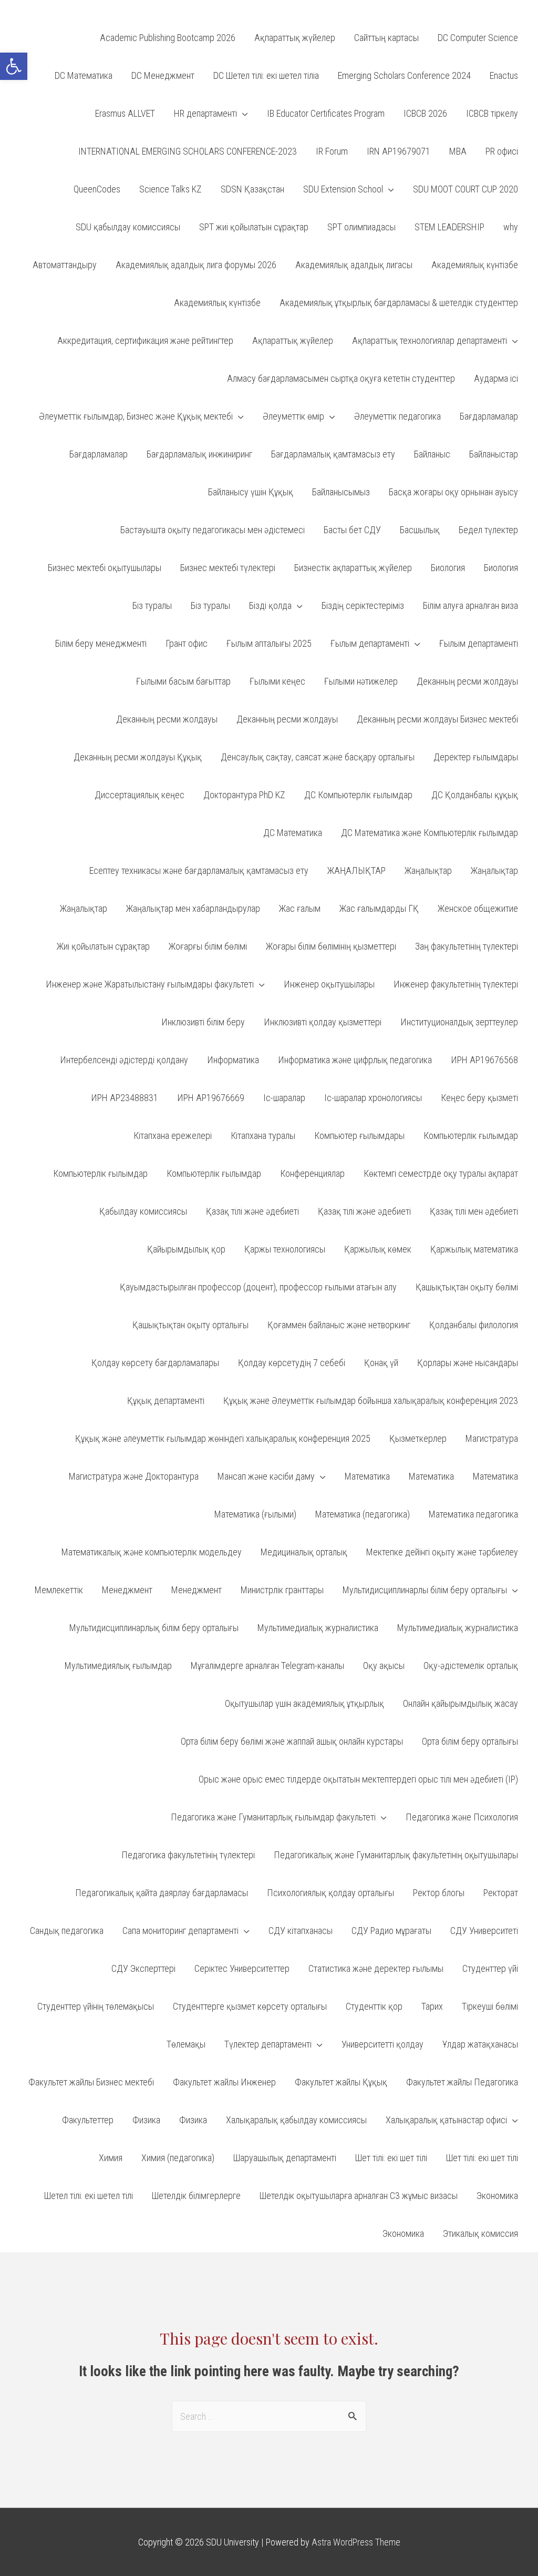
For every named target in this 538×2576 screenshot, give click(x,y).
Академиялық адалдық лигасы (354, 265)
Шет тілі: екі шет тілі (391, 2158)
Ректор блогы (439, 1893)
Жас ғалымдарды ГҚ (379, 908)
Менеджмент (127, 1590)
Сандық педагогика (67, 1931)
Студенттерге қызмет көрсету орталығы (250, 2006)
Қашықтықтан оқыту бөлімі (467, 1287)
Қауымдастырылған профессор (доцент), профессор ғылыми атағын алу (258, 1287)
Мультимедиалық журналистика (318, 1628)
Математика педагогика (473, 1514)
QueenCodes (97, 189)
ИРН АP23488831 (125, 1098)
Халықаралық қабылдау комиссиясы (296, 2120)
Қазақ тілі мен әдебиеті (474, 1211)
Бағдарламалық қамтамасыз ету (333, 454)
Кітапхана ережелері (173, 1136)
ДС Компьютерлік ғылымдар (358, 795)
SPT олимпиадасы (361, 227)
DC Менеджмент (163, 75)
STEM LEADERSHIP (449, 227)
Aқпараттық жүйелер (295, 38)
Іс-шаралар (284, 1098)
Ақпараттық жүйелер (293, 340)
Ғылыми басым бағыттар (183, 681)
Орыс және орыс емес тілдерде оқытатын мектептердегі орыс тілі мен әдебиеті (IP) (358, 1779)
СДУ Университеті (484, 1931)
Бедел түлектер (488, 530)
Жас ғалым (300, 908)
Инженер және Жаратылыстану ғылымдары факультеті (150, 984)
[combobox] (269, 2416)
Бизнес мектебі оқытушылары (105, 568)
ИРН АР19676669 (211, 1098)
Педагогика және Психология (462, 1817)
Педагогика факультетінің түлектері (188, 1855)
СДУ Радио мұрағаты (391, 1931)
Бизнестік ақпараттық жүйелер (353, 568)
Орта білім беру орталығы (470, 1741)
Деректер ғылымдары (476, 757)
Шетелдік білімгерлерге (196, 2196)
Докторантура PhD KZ (244, 795)
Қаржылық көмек (378, 1249)
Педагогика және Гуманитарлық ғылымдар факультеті (273, 1817)
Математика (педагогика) (363, 1514)
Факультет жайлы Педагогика (462, 2082)
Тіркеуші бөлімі (490, 2006)
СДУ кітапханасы (301, 1931)
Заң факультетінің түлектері (467, 946)
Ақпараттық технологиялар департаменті (430, 340)
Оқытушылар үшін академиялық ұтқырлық (304, 1703)
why (511, 227)
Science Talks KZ (170, 189)
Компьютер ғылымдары (359, 1136)
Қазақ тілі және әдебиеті (252, 1211)
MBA (458, 151)
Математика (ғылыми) (255, 1514)
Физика (146, 2120)
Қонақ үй (381, 1363)
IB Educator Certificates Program (326, 113)
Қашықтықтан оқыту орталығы (190, 1325)
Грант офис (187, 643)
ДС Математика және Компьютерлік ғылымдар (430, 833)
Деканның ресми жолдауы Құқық (138, 757)
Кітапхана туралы (263, 1136)
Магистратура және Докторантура (134, 1476)
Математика (367, 1476)
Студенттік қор (374, 2006)
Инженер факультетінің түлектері (456, 984)
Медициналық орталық (304, 1552)
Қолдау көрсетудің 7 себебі (292, 1363)
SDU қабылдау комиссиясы (128, 227)
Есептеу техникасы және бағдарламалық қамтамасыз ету (199, 870)
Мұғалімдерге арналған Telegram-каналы (267, 1666)
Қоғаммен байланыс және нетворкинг (339, 1325)
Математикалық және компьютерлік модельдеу (152, 1552)
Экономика (497, 2196)
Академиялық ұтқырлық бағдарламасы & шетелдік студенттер (399, 303)
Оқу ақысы (384, 1666)
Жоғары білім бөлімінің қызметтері (331, 946)
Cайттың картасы (386, 38)
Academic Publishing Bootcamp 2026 (168, 38)
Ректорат (501, 1893)
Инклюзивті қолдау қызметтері (323, 1022)
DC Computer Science (478, 38)
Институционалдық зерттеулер (459, 1022)
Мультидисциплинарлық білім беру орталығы (154, 1628)
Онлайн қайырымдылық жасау (461, 1703)
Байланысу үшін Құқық (251, 492)
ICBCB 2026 (425, 113)
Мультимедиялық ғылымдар (118, 1666)
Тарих (432, 2006)
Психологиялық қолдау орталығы (330, 1893)
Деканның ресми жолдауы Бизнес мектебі (437, 719)
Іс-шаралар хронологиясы (373, 1098)
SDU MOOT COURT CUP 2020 (465, 189)
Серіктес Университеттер (242, 1968)
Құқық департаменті (166, 1401)
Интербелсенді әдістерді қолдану (124, 1060)
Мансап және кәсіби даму (266, 1476)
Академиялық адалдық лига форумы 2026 (196, 265)
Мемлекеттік (59, 1590)
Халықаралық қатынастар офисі (446, 2120)
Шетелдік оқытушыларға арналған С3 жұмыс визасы (359, 2196)
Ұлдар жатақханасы (480, 2044)
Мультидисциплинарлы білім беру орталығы (425, 1590)
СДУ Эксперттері (143, 1968)
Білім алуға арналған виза (470, 605)
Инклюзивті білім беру (203, 1022)
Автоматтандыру (65, 265)
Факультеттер (88, 2120)
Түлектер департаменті (268, 2044)
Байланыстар (494, 454)
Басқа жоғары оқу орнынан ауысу (453, 492)
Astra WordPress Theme (356, 2542)
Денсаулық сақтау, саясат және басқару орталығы (318, 757)
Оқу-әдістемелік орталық (471, 1666)
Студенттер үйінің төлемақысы (96, 2006)
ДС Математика (293, 833)
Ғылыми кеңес (277, 681)
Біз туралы (152, 605)
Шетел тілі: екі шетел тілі (89, 2196)
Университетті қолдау (382, 2044)
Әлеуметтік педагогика (397, 416)
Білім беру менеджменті (101, 643)
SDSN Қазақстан (252, 189)
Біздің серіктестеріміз (363, 605)
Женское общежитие (478, 908)
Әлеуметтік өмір (293, 416)
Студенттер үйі (490, 1968)
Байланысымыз (341, 492)
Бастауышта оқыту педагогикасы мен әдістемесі (213, 530)
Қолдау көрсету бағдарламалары (155, 1363)
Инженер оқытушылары (329, 984)
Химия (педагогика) (178, 2158)
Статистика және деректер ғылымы (376, 1968)
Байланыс (432, 454)
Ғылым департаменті (370, 643)
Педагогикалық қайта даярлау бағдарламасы (162, 1893)
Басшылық (420, 530)
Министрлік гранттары (282, 1590)
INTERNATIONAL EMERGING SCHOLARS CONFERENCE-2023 (188, 151)
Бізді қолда (270, 605)
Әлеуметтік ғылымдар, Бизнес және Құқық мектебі (136, 416)
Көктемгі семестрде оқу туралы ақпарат (441, 1173)
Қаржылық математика (474, 1249)
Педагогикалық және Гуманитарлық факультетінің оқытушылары (396, 1855)
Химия (111, 2158)
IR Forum (332, 151)
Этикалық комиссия (480, 2233)
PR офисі (502, 151)
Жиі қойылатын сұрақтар (103, 946)
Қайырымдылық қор (186, 1249)
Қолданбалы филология (474, 1325)
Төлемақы (186, 2044)
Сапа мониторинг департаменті (180, 1931)
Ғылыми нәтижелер (361, 681)
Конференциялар (312, 1173)
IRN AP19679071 (399, 151)
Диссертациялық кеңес (139, 795)
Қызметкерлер (418, 1438)
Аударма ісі (496, 378)
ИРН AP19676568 (484, 1060)
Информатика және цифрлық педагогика (355, 1060)
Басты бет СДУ (352, 530)
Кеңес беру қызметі (479, 1098)
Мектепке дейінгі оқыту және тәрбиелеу (442, 1552)
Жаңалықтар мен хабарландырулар (193, 908)
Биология (448, 568)
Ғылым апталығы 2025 (269, 643)
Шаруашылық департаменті (285, 2158)
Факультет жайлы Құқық (341, 2082)
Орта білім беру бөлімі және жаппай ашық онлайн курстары (292, 1741)
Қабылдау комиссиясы (143, 1211)
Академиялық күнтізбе (475, 265)
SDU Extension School (343, 189)
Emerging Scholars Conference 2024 (404, 75)
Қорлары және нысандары (468, 1363)
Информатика (233, 1060)
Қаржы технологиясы (285, 1249)
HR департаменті (205, 113)
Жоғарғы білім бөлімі (208, 946)
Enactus (504, 75)
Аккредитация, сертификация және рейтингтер (145, 340)
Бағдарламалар (489, 416)
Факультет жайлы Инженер (224, 2082)
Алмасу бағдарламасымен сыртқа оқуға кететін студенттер (341, 378)
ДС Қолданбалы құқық (475, 795)
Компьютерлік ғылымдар (471, 1136)
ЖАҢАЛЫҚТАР (356, 870)
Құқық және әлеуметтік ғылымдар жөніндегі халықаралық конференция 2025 (223, 1438)
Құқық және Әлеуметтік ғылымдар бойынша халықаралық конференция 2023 (371, 1401)
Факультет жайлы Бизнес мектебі (91, 2082)
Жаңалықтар (428, 870)
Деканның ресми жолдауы (467, 681)
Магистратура (492, 1438)
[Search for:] (269, 2416)
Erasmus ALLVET (125, 113)
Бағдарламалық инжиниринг (199, 454)
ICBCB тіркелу (492, 113)
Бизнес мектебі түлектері (228, 568)
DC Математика (84, 75)
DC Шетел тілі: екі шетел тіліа (266, 75)
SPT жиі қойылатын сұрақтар (254, 227)
